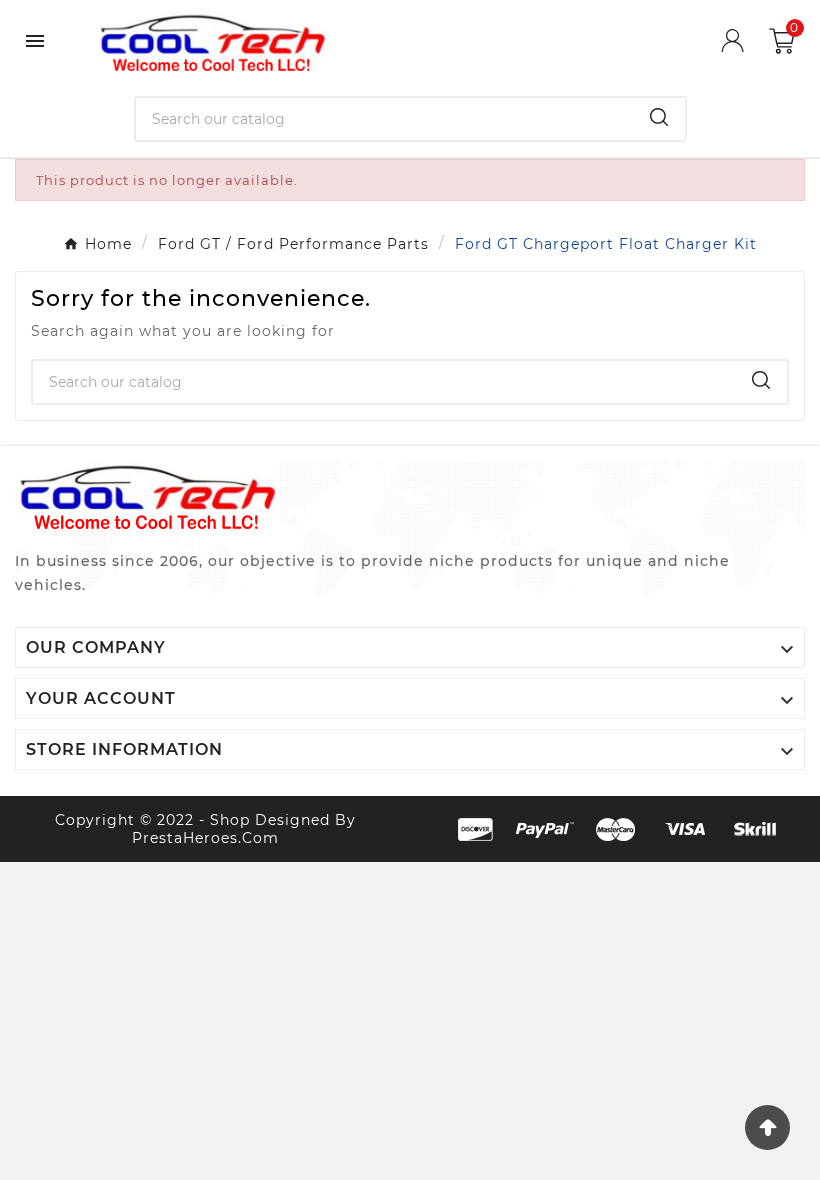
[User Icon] (745, 40)
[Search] (659, 117)
